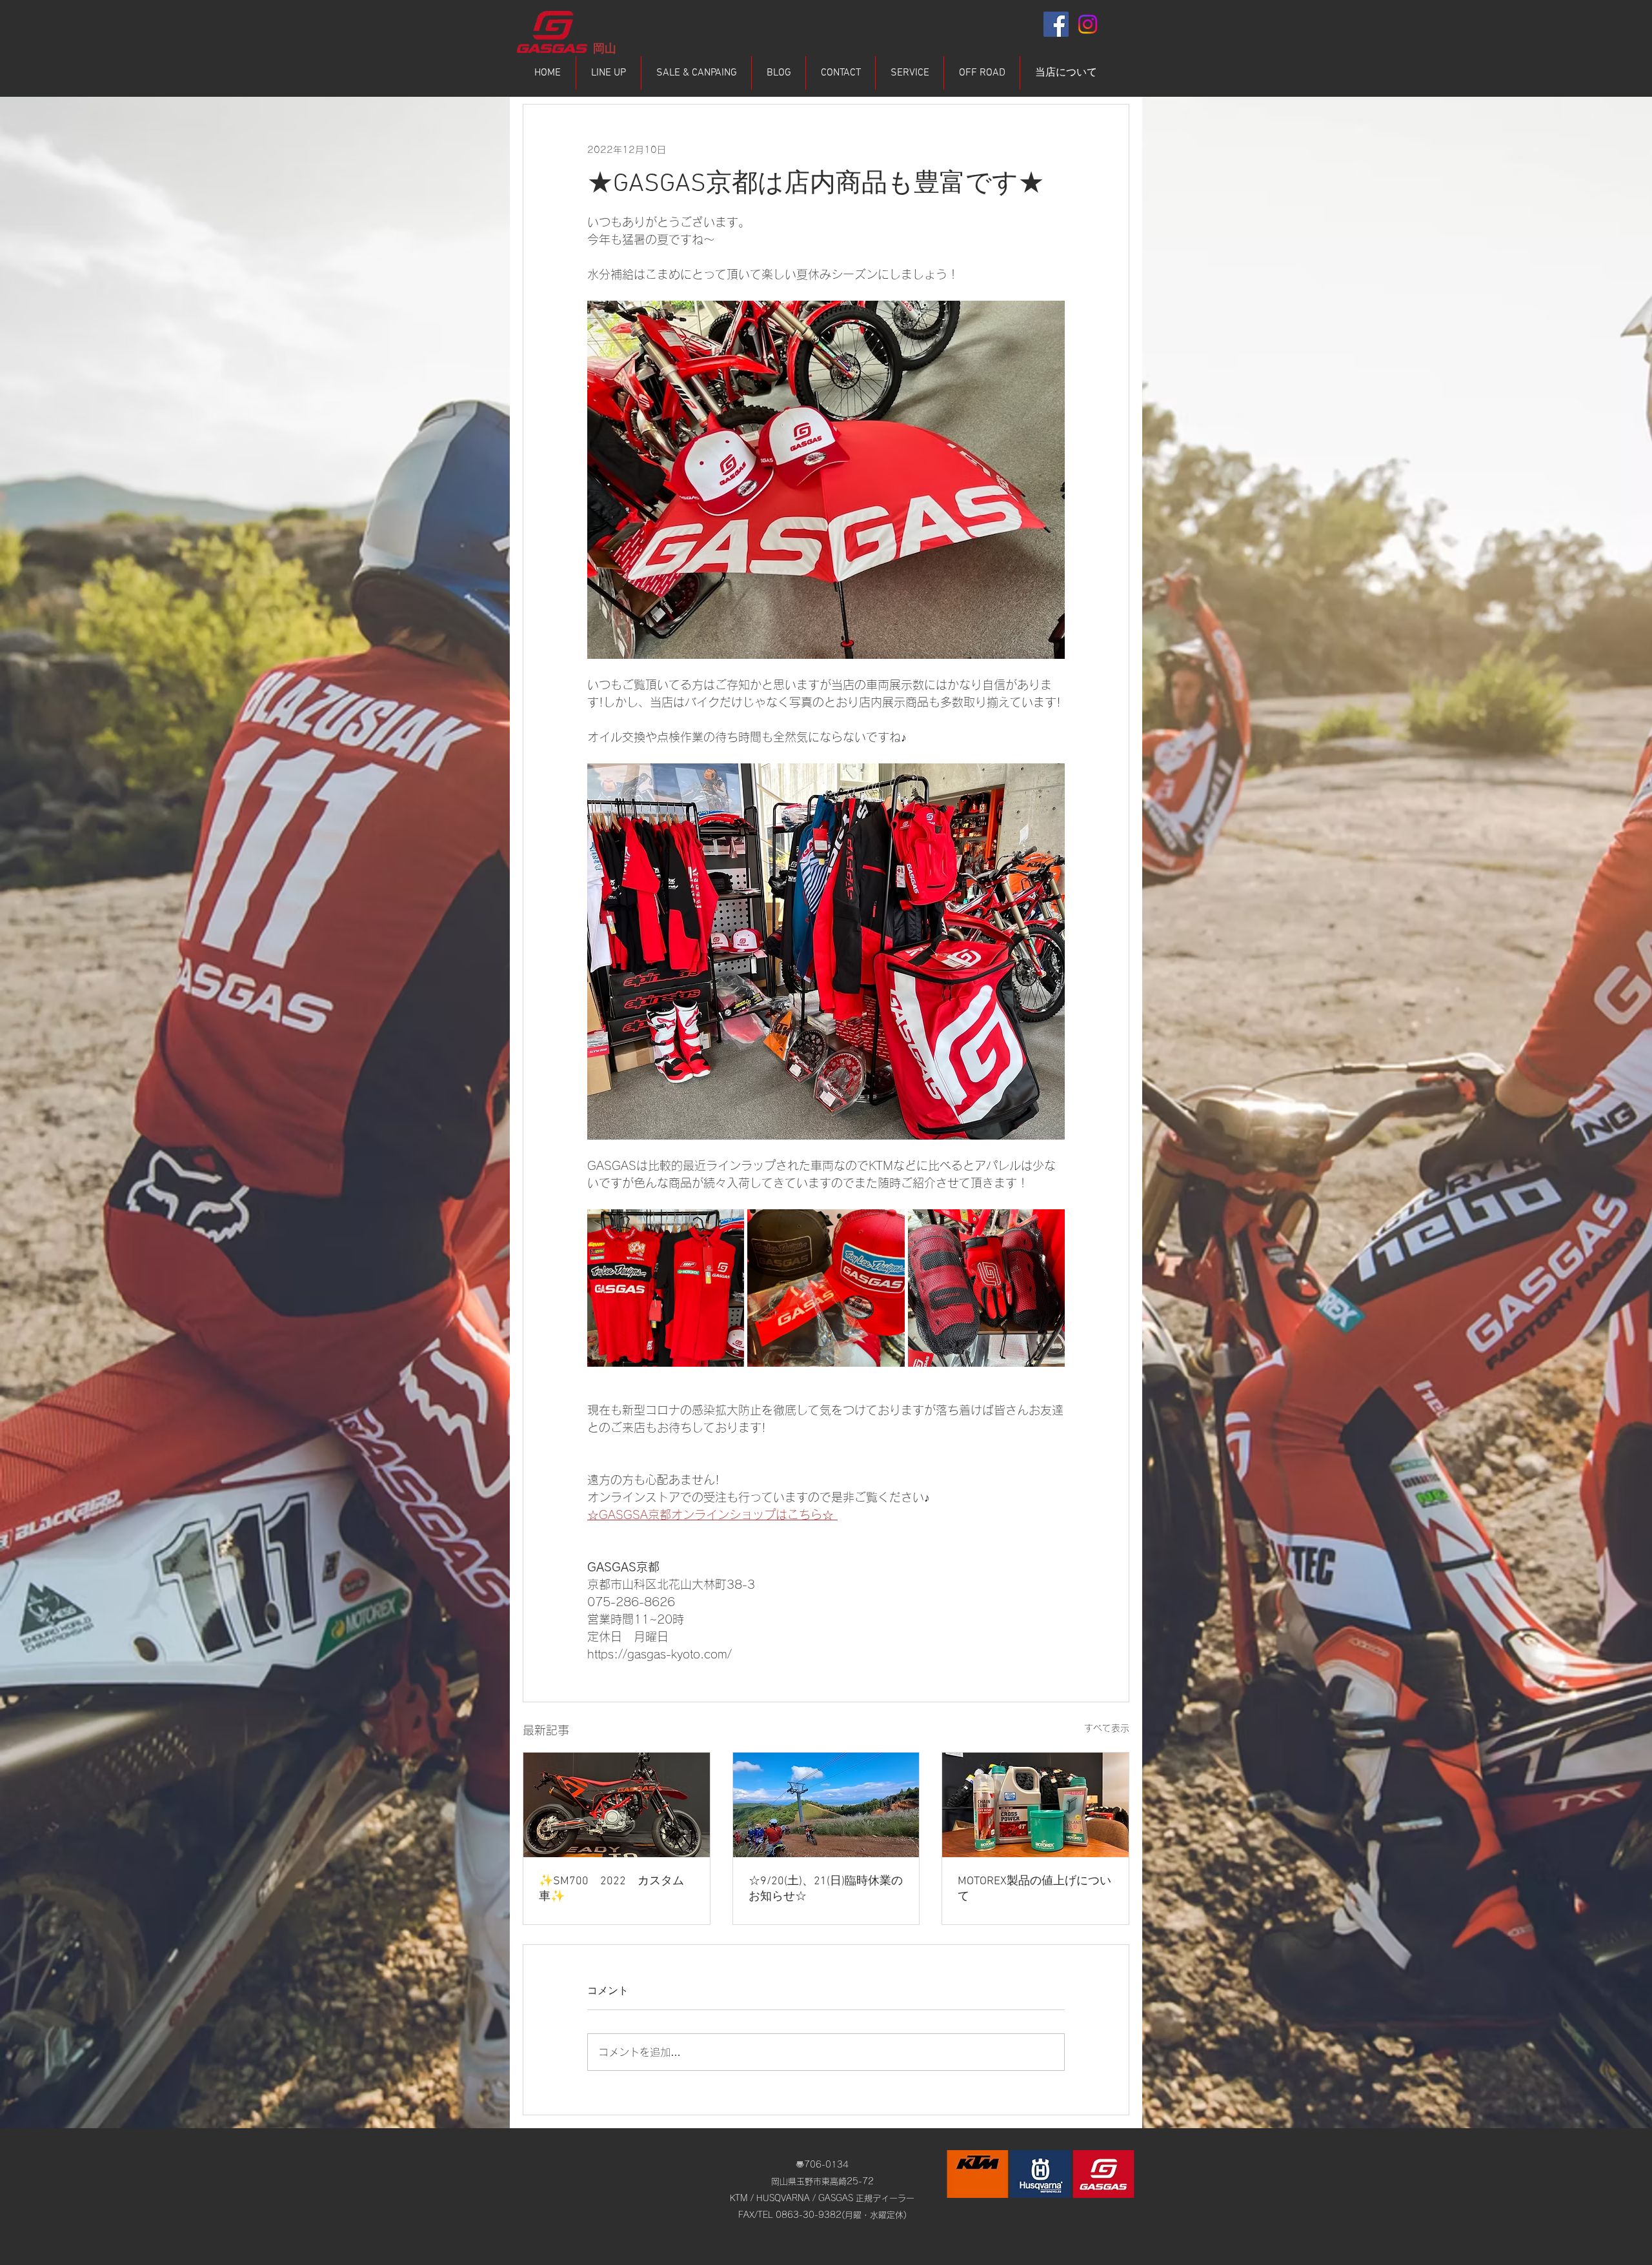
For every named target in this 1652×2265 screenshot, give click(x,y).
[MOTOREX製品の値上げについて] (1035, 1805)
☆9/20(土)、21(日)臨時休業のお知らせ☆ (826, 1889)
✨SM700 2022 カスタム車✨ (611, 1889)
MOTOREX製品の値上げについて (1034, 1889)
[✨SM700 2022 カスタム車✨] (617, 1805)
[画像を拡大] (666, 1288)
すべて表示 (1107, 1728)
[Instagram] (1088, 24)
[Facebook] (1056, 24)
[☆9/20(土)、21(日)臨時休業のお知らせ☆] (826, 1805)
